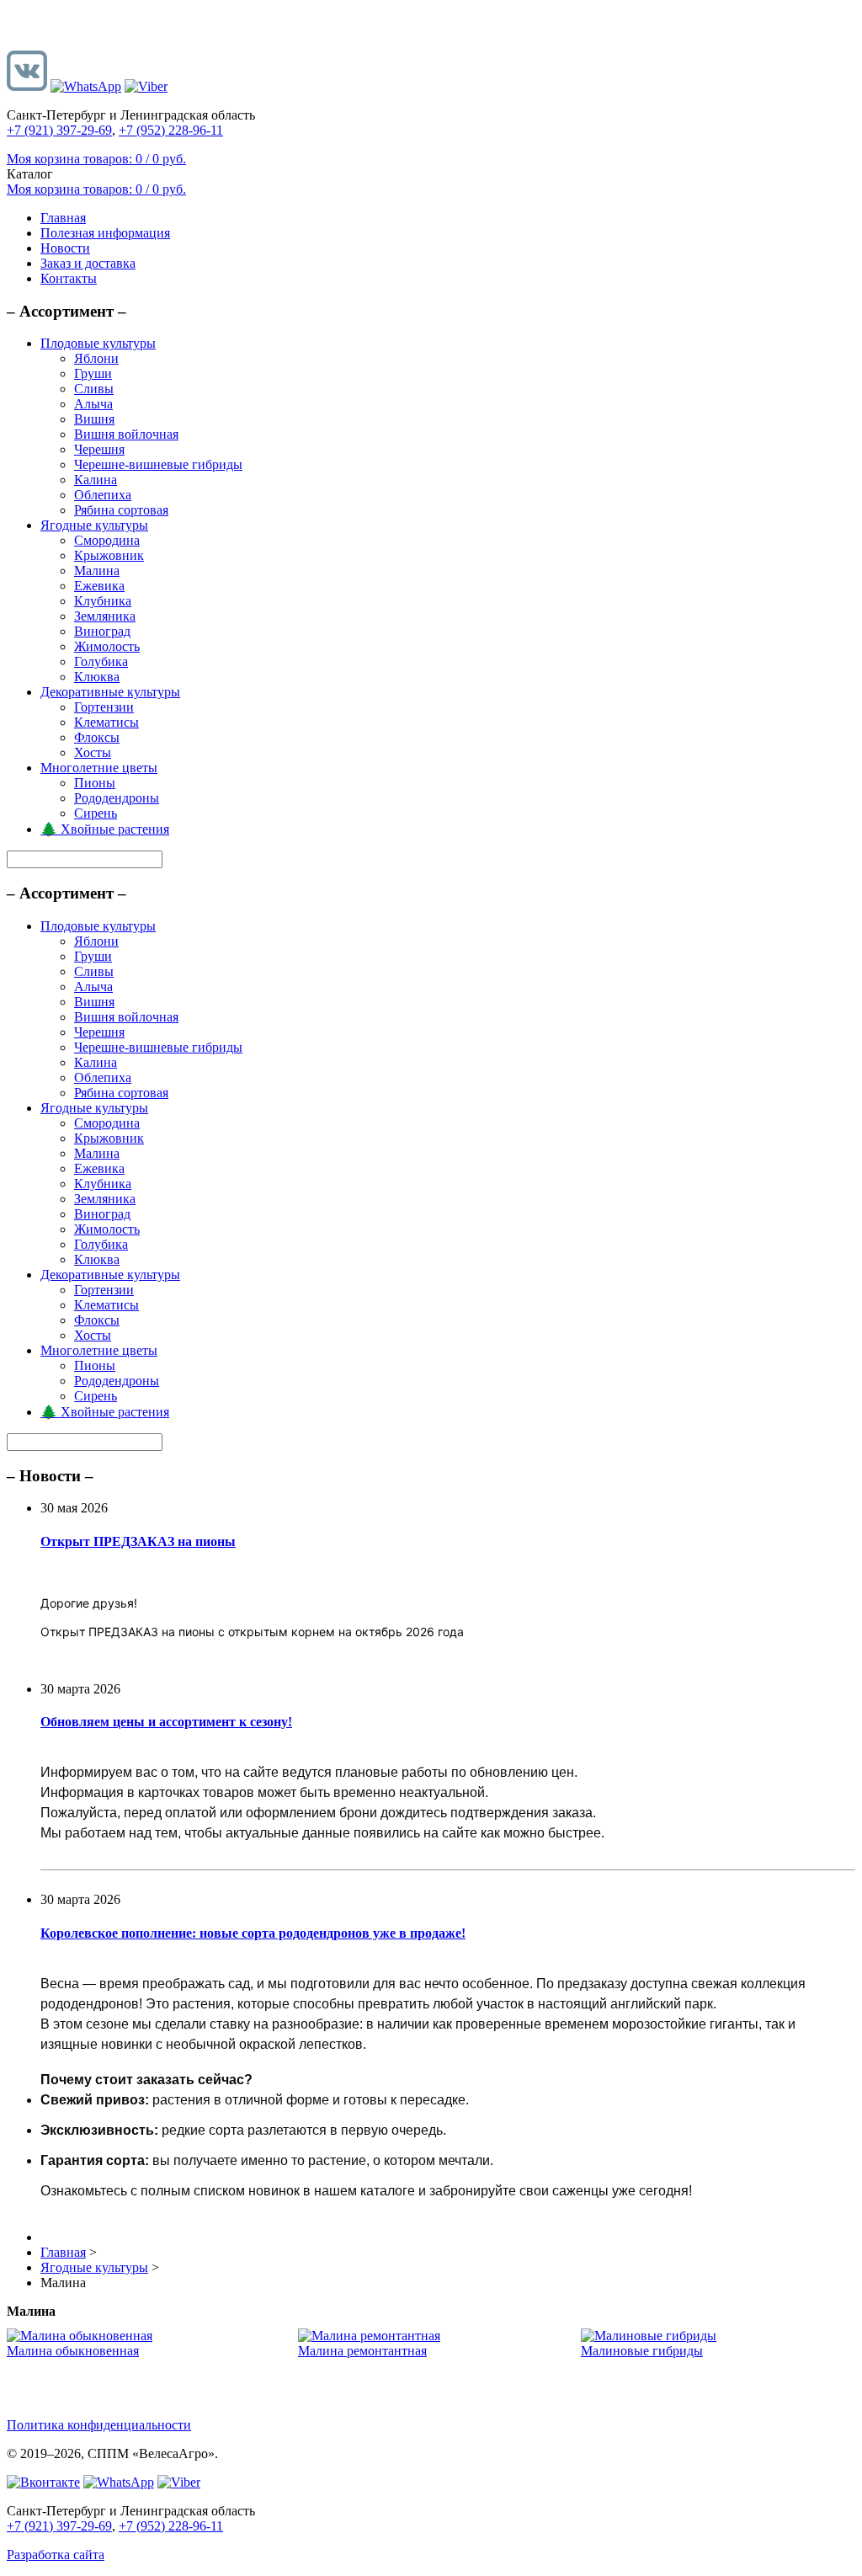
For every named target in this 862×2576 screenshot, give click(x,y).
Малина (97, 571)
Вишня (94, 419)
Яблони (96, 358)
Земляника (105, 616)
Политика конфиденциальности (99, 2425)
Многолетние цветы (99, 768)
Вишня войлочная (126, 434)
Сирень (96, 813)
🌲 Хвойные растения (105, 829)
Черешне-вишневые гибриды (158, 464)
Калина (96, 480)
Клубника (103, 601)
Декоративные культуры (110, 692)
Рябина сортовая (121, 510)
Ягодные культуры (94, 525)
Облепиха (103, 495)
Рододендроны (117, 798)
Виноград (102, 631)
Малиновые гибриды (642, 2351)
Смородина (107, 540)
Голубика (101, 661)
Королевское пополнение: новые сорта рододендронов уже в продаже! (253, 1933)
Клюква (97, 677)
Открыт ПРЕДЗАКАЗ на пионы (138, 1541)
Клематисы (106, 722)
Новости (65, 248)
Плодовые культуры (98, 343)
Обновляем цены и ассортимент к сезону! (166, 1722)
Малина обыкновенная (73, 2351)
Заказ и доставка (88, 263)
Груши (93, 373)
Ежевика (99, 586)
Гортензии (104, 707)
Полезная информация (105, 233)
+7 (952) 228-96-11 (171, 130)
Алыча (93, 404)
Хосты (93, 752)
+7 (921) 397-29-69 (59, 130)
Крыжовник (109, 555)
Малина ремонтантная (362, 2351)
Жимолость (107, 646)
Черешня (99, 449)
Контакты (69, 278)
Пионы (95, 783)
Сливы (94, 389)
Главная (63, 218)
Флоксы (97, 737)
